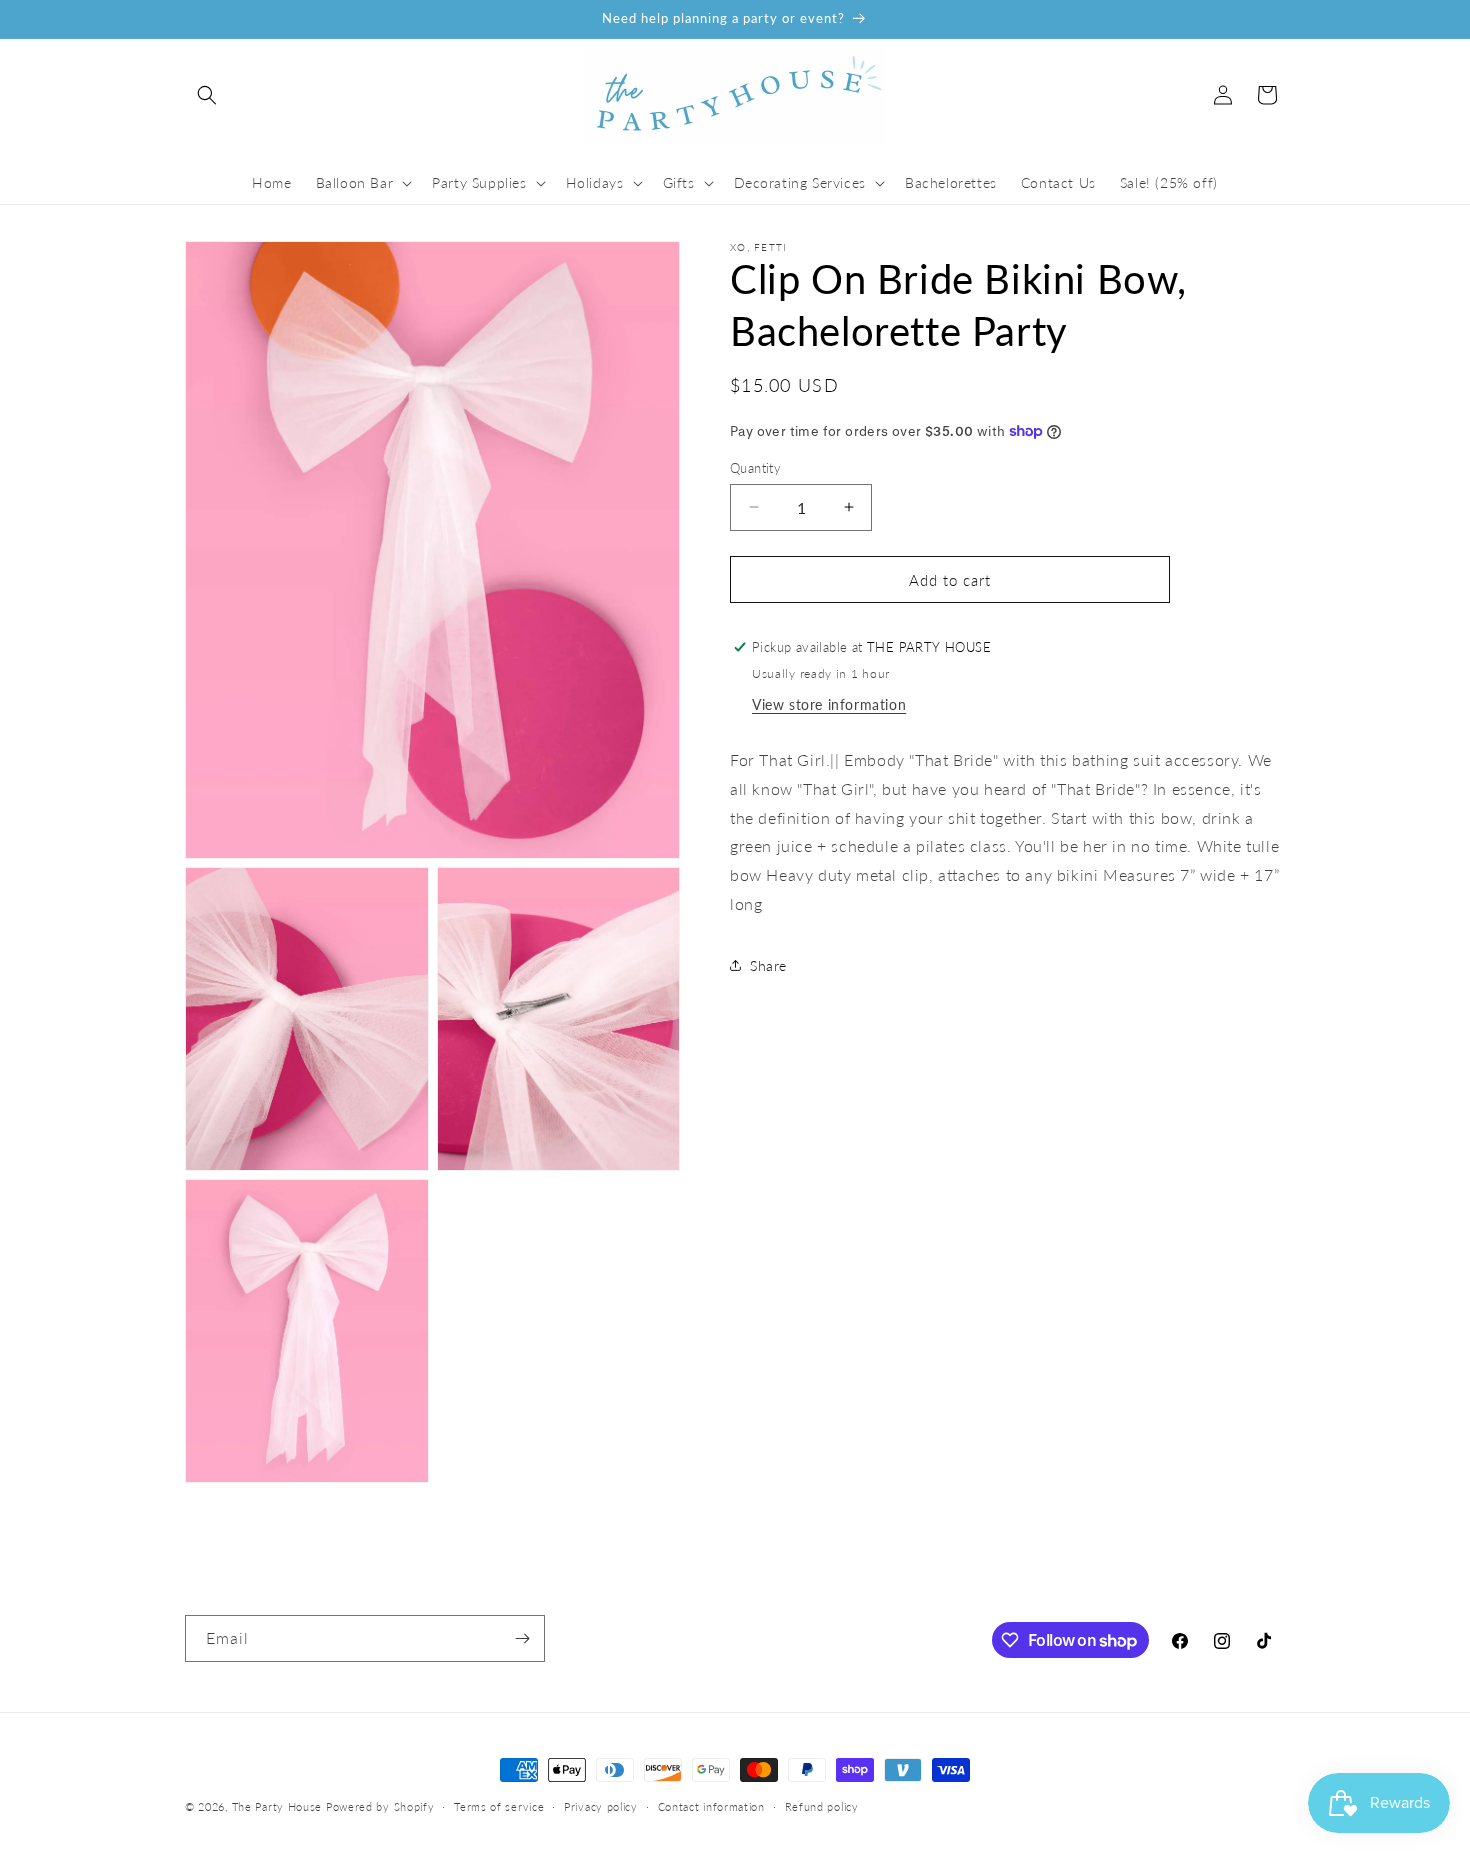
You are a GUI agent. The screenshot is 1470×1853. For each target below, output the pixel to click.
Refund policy (822, 1806)
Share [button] (768, 964)
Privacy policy (601, 1806)
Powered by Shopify (380, 1806)
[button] (207, 95)
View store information (829, 703)
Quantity (755, 467)
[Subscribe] (522, 1638)
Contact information (711, 1806)
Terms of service (499, 1806)
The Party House (277, 1806)
